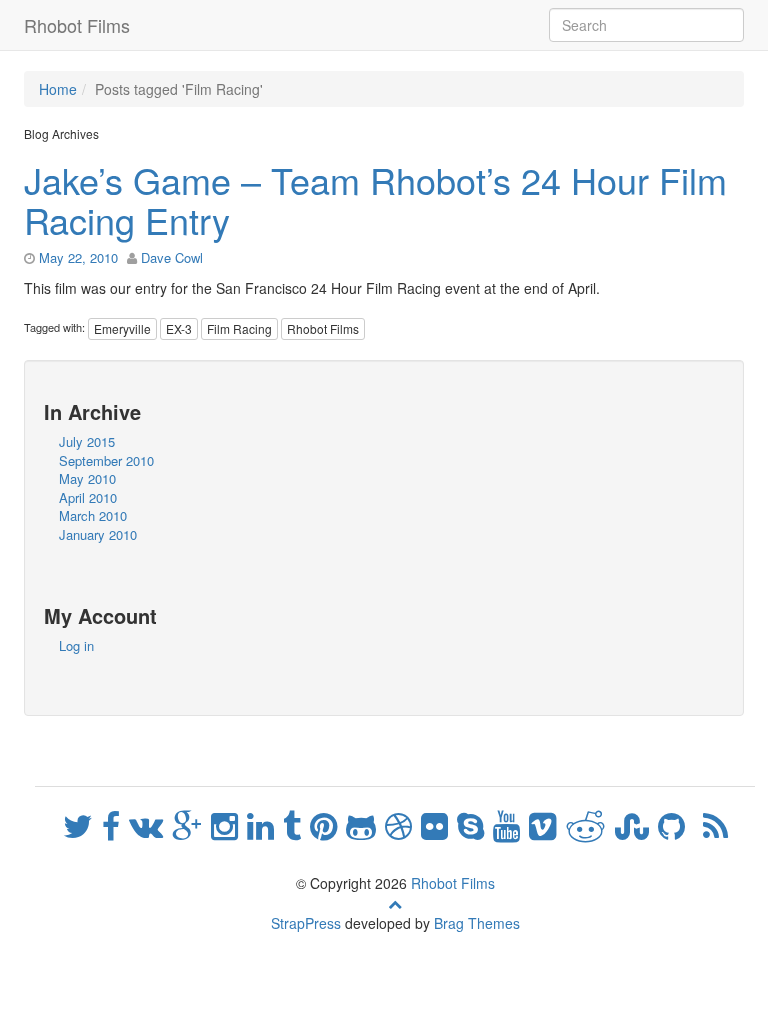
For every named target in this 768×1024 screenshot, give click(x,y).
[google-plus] (191, 824)
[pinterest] (328, 824)
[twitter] (82, 824)
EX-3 (179, 328)
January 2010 (98, 534)
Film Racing (239, 328)
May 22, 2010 (78, 257)
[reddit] (590, 824)
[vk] (150, 824)
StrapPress (306, 923)
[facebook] (115, 824)
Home (58, 89)
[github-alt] (365, 824)
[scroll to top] (395, 903)
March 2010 (93, 515)
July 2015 (87, 441)
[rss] (715, 824)
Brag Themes (477, 923)
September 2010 (106, 460)
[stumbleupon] (636, 824)
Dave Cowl (172, 257)
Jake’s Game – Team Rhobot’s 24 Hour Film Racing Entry (375, 199)
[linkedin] (265, 824)
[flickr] (439, 824)
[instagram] (229, 824)
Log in (76, 645)
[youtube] (511, 824)
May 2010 (87, 478)
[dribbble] (403, 824)
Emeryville (122, 328)
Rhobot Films (77, 25)
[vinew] (698, 824)
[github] (676, 824)
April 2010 (88, 497)
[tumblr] (296, 824)
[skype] (475, 824)
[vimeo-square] (547, 824)
